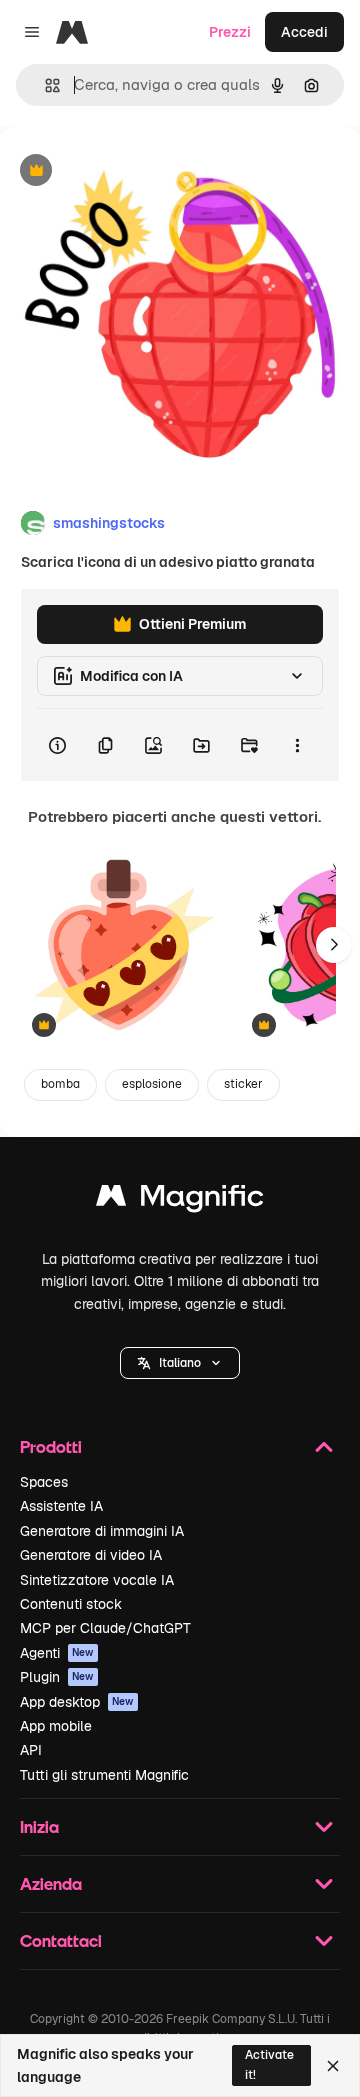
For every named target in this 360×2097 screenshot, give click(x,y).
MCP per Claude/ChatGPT (105, 1628)
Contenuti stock (71, 1604)
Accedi (304, 32)
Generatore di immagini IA (102, 1531)
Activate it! (269, 2064)
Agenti (57, 1653)
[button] (180, 1363)
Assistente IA (61, 1506)
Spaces (44, 1482)
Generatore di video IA (91, 1555)
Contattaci (61, 1940)
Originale (132, 171)
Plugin (57, 1677)
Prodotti (51, 1446)
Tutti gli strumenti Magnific (104, 1775)
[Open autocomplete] (44, 85)
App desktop (77, 1702)
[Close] (333, 2066)
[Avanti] (334, 945)
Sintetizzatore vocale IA (97, 1580)
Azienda (51, 1883)
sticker (243, 1084)
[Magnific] (180, 1200)
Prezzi (230, 32)
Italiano (180, 1363)
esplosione (152, 1084)
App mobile (56, 1726)
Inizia (39, 1826)
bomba (60, 1084)
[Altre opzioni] (297, 745)
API (31, 1750)
